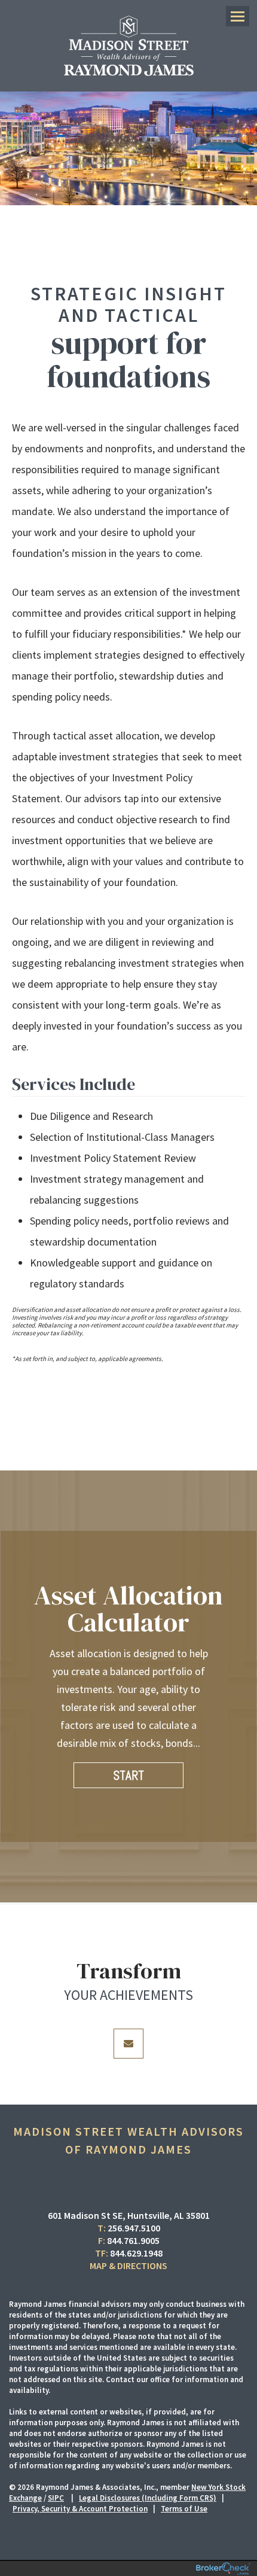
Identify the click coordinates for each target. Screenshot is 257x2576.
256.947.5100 (134, 2228)
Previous (7, 1699)
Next (250, 1699)
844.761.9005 (133, 2240)
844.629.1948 (136, 2253)
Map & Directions (128, 2266)
